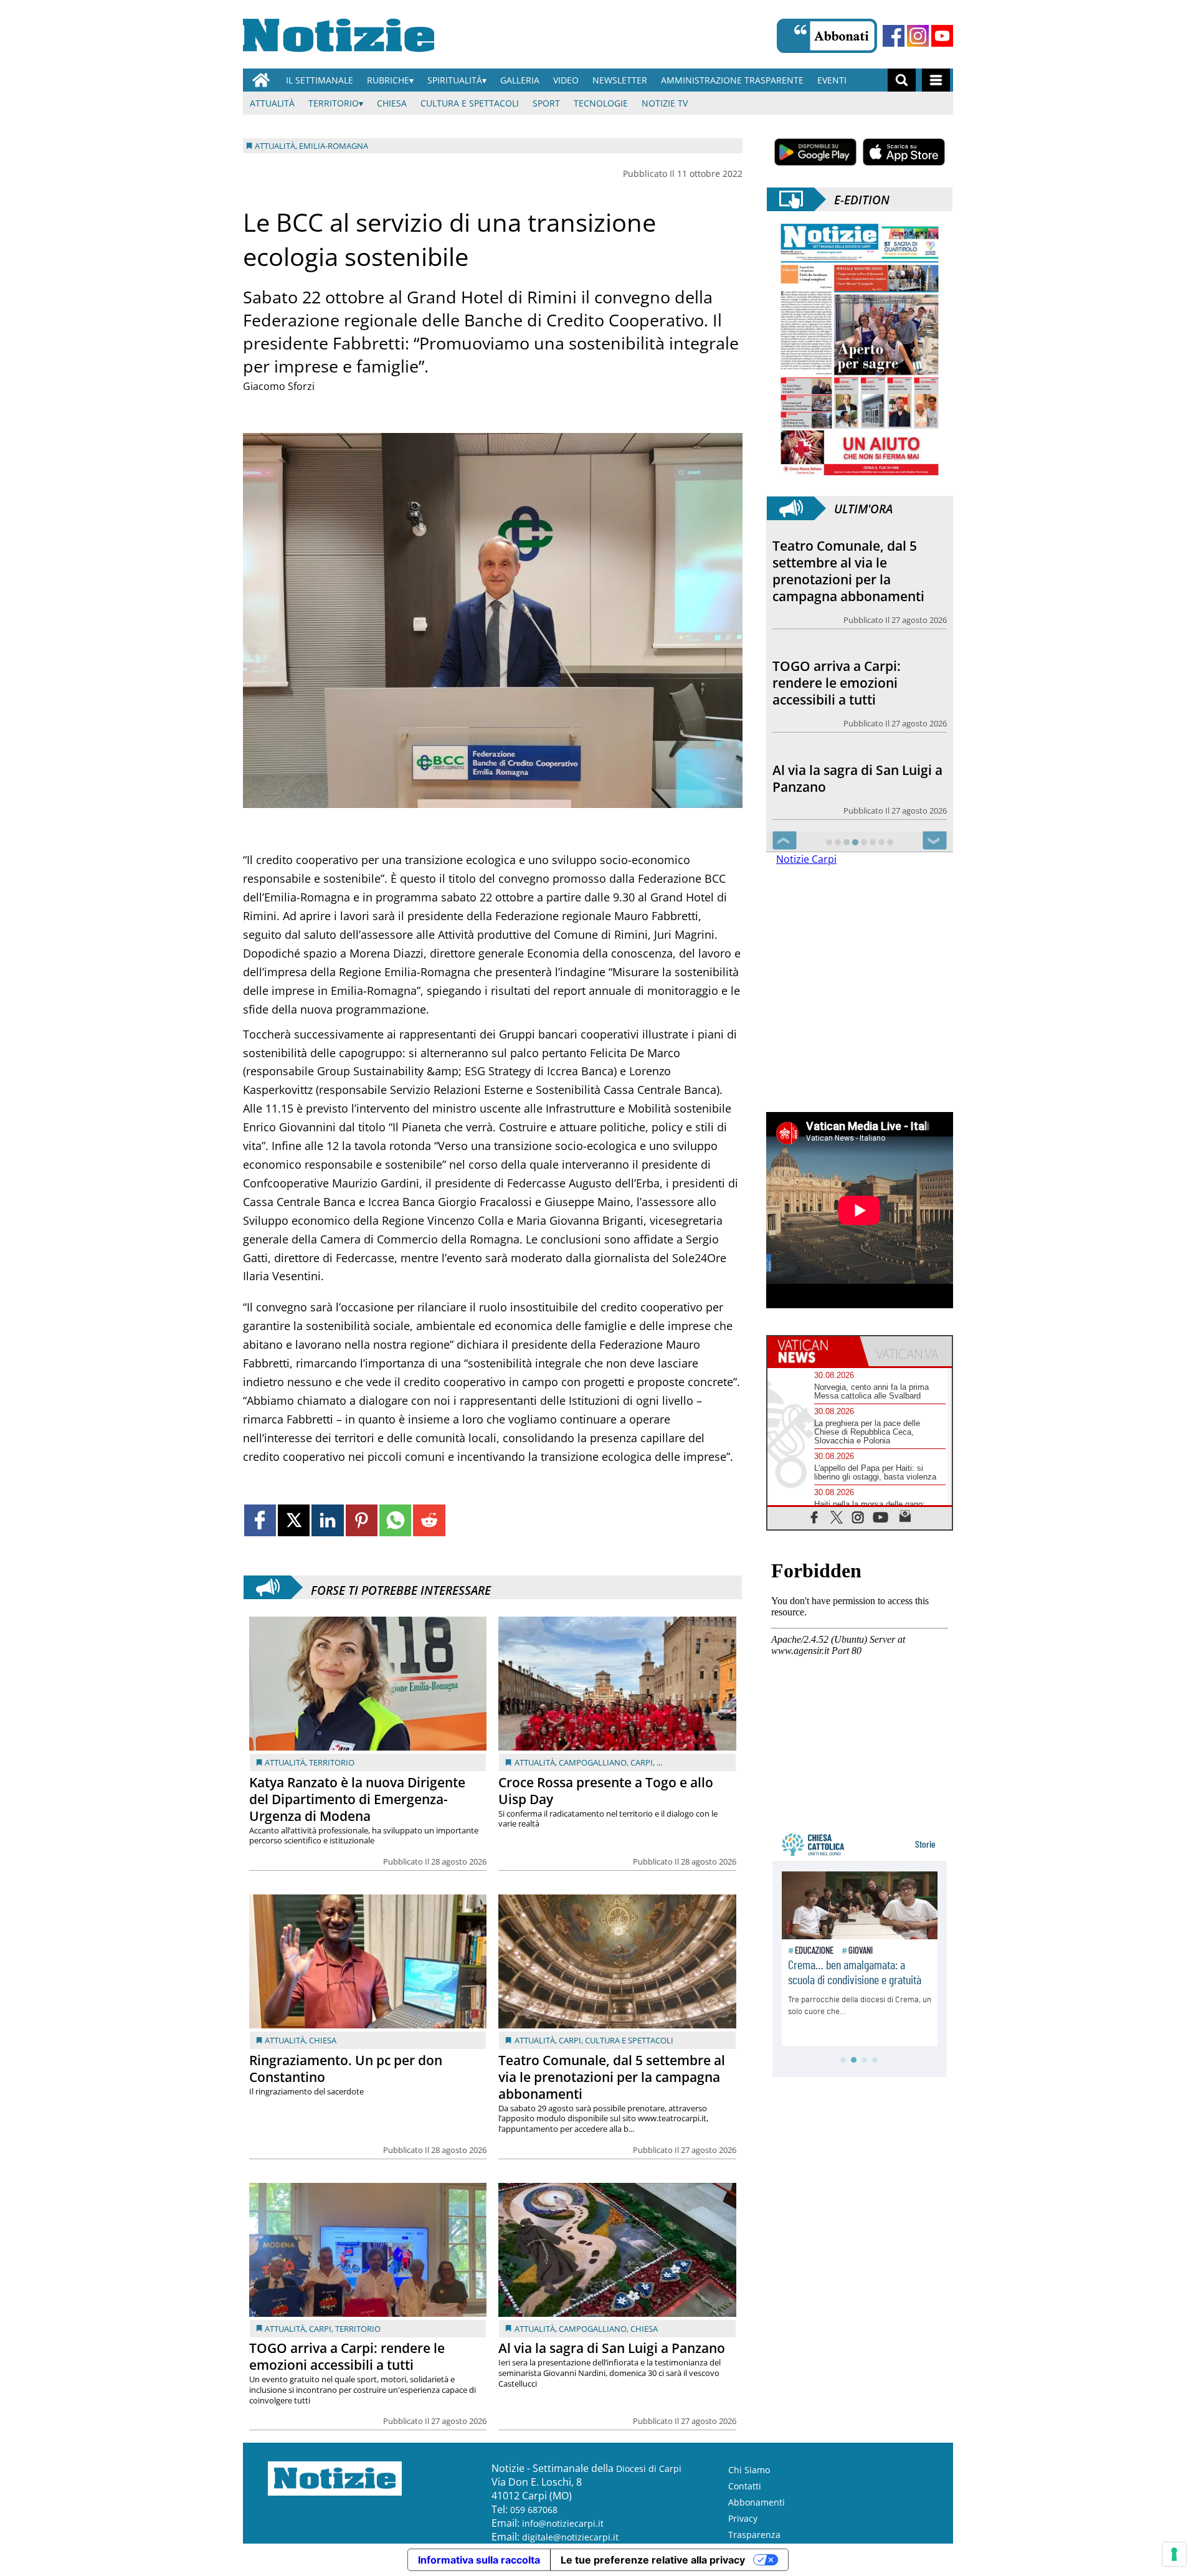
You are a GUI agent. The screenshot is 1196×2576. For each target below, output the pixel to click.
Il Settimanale (320, 80)
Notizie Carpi (806, 859)
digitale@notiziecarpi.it (570, 2537)
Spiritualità (455, 80)
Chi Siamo (749, 2470)
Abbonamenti (757, 2502)
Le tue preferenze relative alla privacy (653, 2560)
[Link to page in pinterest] (362, 1520)
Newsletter (620, 80)
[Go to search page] (902, 80)
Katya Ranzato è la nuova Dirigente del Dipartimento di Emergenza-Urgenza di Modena (357, 1799)
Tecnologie (601, 103)
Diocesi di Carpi (649, 2469)
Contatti (745, 2486)
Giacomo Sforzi (279, 386)
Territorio (334, 103)
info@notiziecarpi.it (563, 2523)
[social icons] (814, 1517)
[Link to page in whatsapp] (395, 1520)
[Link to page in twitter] (294, 1520)
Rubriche (388, 80)
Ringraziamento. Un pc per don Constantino (346, 2069)
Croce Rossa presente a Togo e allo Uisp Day (606, 1791)
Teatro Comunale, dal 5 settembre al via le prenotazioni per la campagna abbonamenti (612, 2077)
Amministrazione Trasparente (732, 80)
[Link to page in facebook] (260, 1520)
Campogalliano (593, 1762)
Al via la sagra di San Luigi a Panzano (612, 2348)
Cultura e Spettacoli (470, 103)
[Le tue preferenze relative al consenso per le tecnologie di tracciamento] (1174, 2554)
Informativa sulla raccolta (479, 2560)
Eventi (832, 80)
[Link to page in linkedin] (327, 1520)
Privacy (743, 2518)
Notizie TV (665, 103)
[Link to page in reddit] (429, 1520)
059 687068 (534, 2510)
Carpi (642, 1762)
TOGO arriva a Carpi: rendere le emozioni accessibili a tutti (347, 2356)
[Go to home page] (261, 80)
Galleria (520, 80)
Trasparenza (754, 2535)
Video (566, 80)
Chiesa (392, 103)
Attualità (272, 103)
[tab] (814, 1351)
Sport (546, 103)
